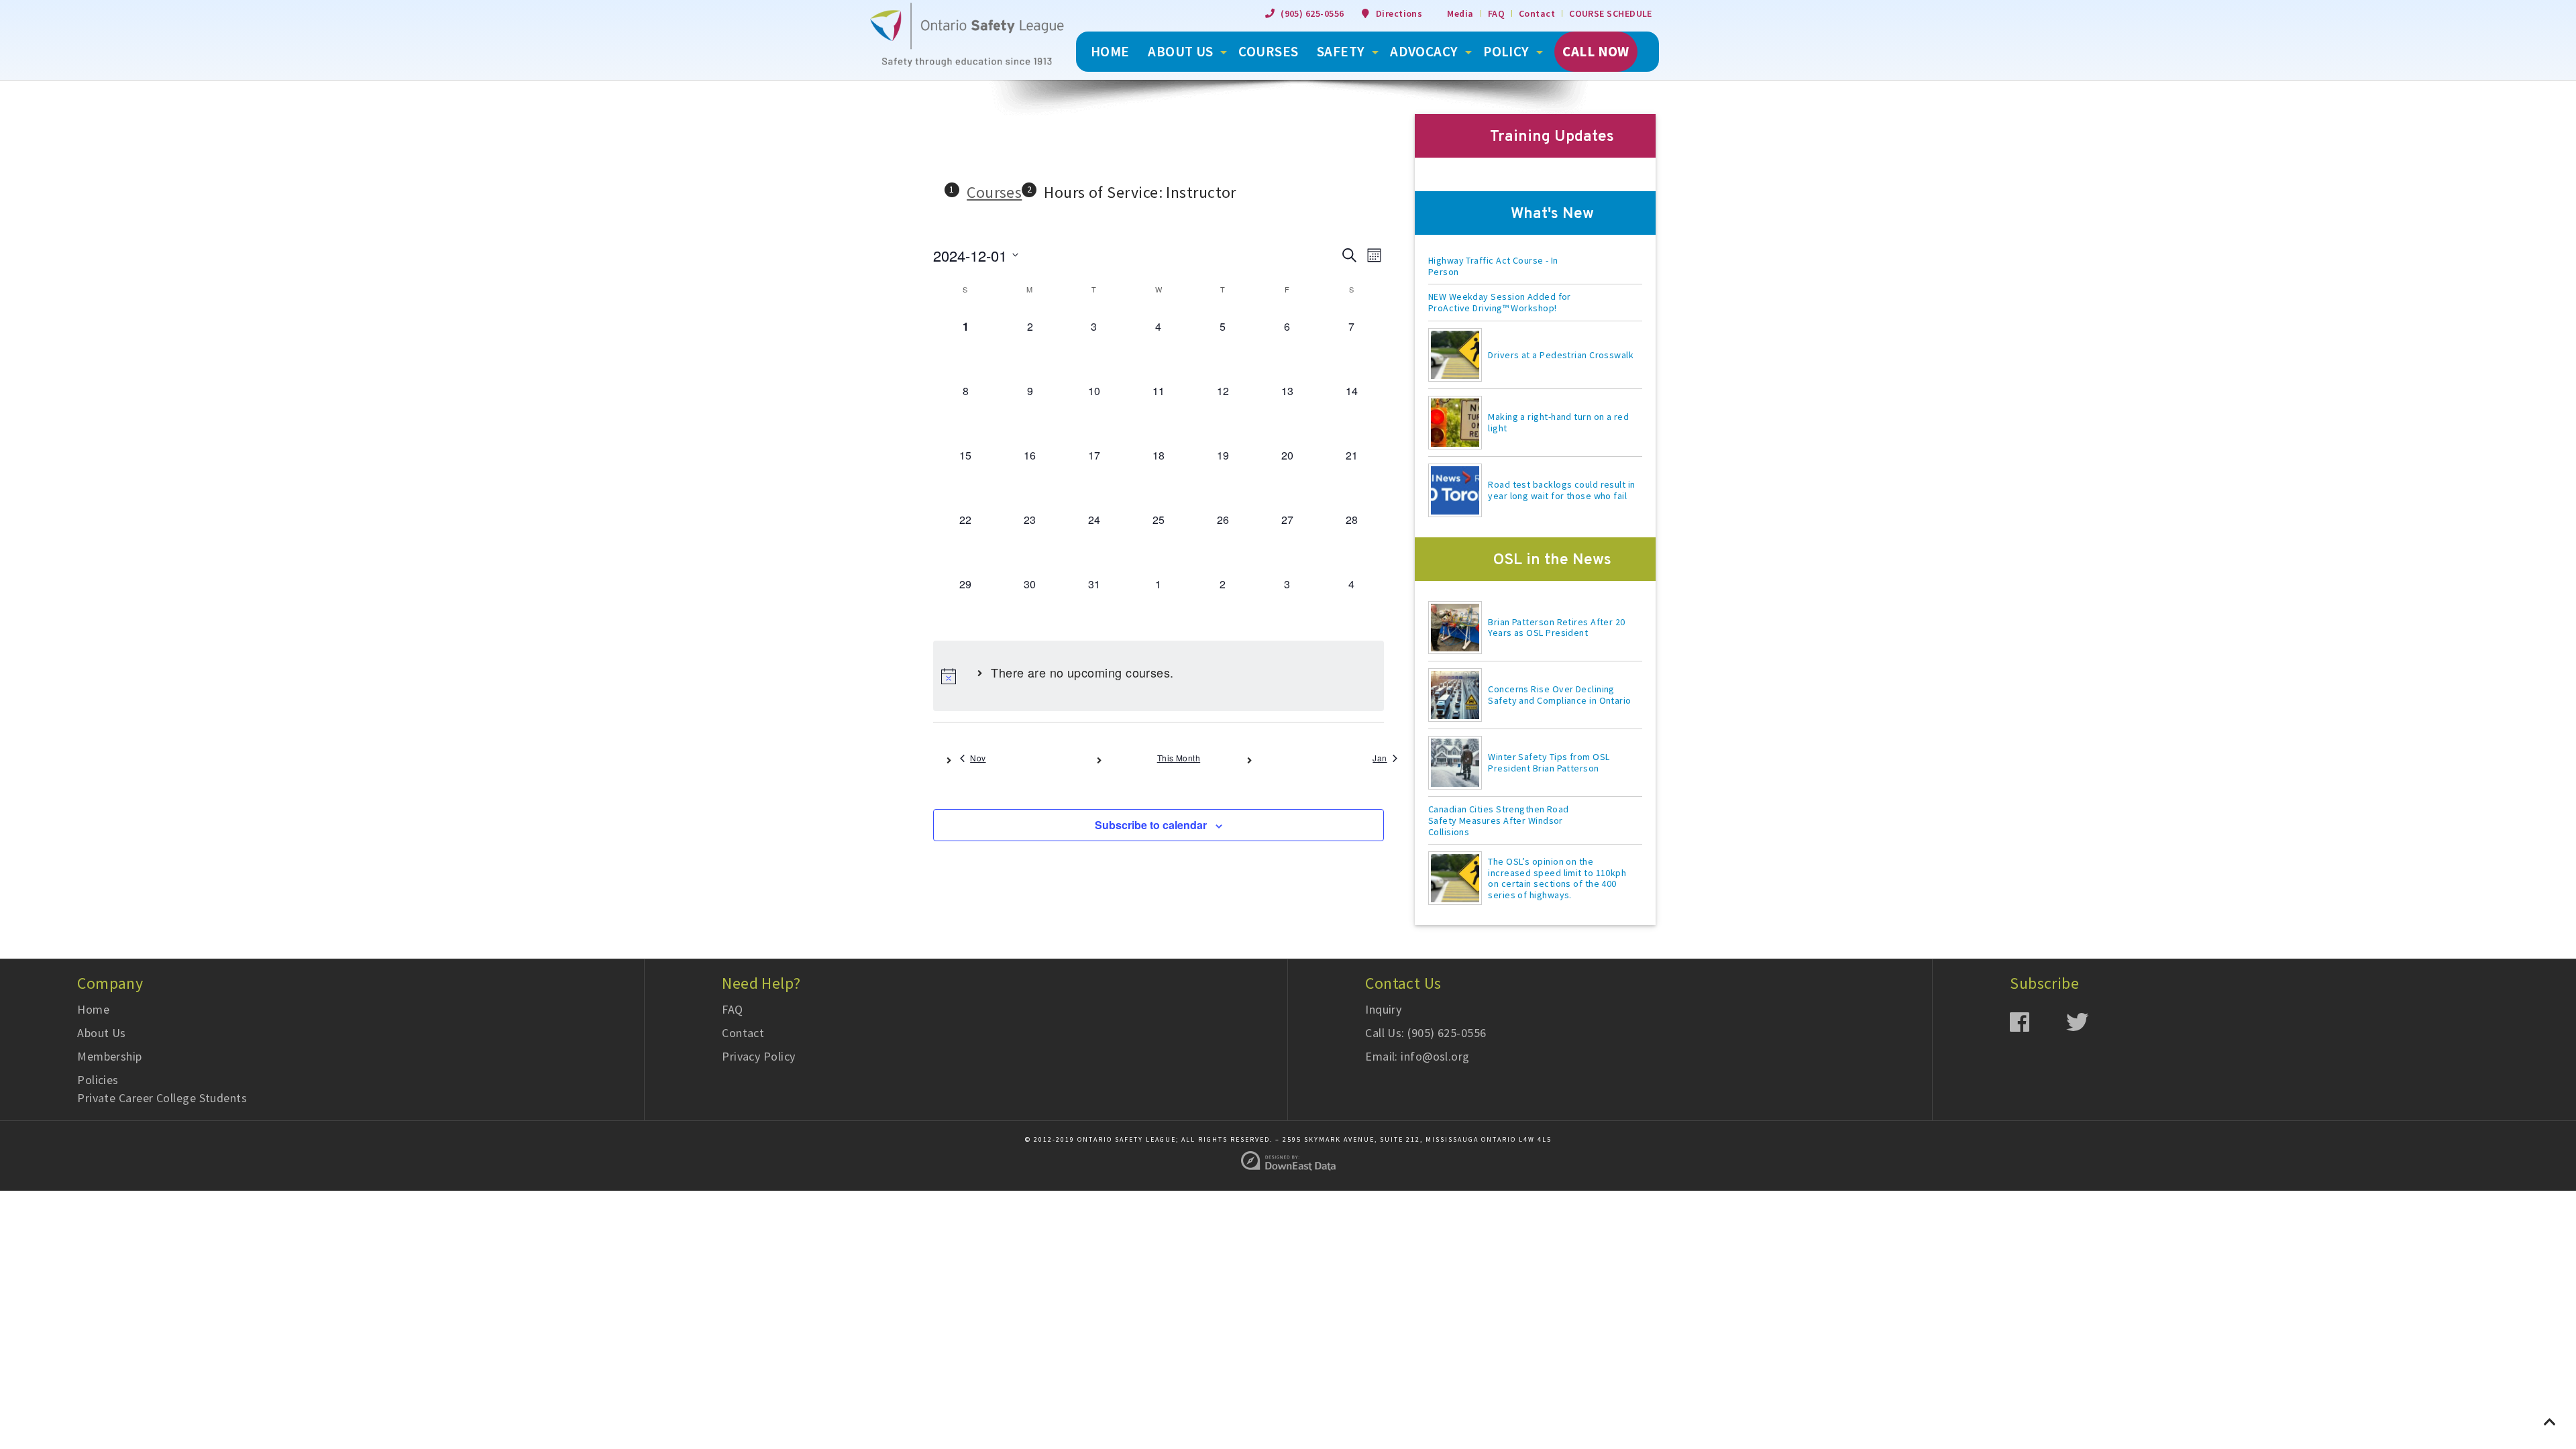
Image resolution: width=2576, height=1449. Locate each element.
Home (93, 1009)
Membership (110, 1056)
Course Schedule (1611, 13)
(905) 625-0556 (1312, 13)
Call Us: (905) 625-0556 (1426, 1033)
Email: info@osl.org (1417, 1056)
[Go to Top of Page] (2550, 1422)
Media (1460, 13)
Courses (1268, 51)
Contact (1537, 13)
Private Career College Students (162, 1098)
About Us (102, 1033)
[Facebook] (2038, 1021)
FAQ (1496, 13)
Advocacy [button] (1424, 51)
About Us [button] (1181, 51)
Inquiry (1383, 1009)
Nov (978, 758)
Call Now (1596, 51)
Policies (98, 1080)
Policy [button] (1506, 51)
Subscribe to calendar (1151, 825)
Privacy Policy (758, 1056)
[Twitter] (2094, 1021)
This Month (1179, 758)
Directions (1399, 13)
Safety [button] (1341, 51)
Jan (1380, 758)
